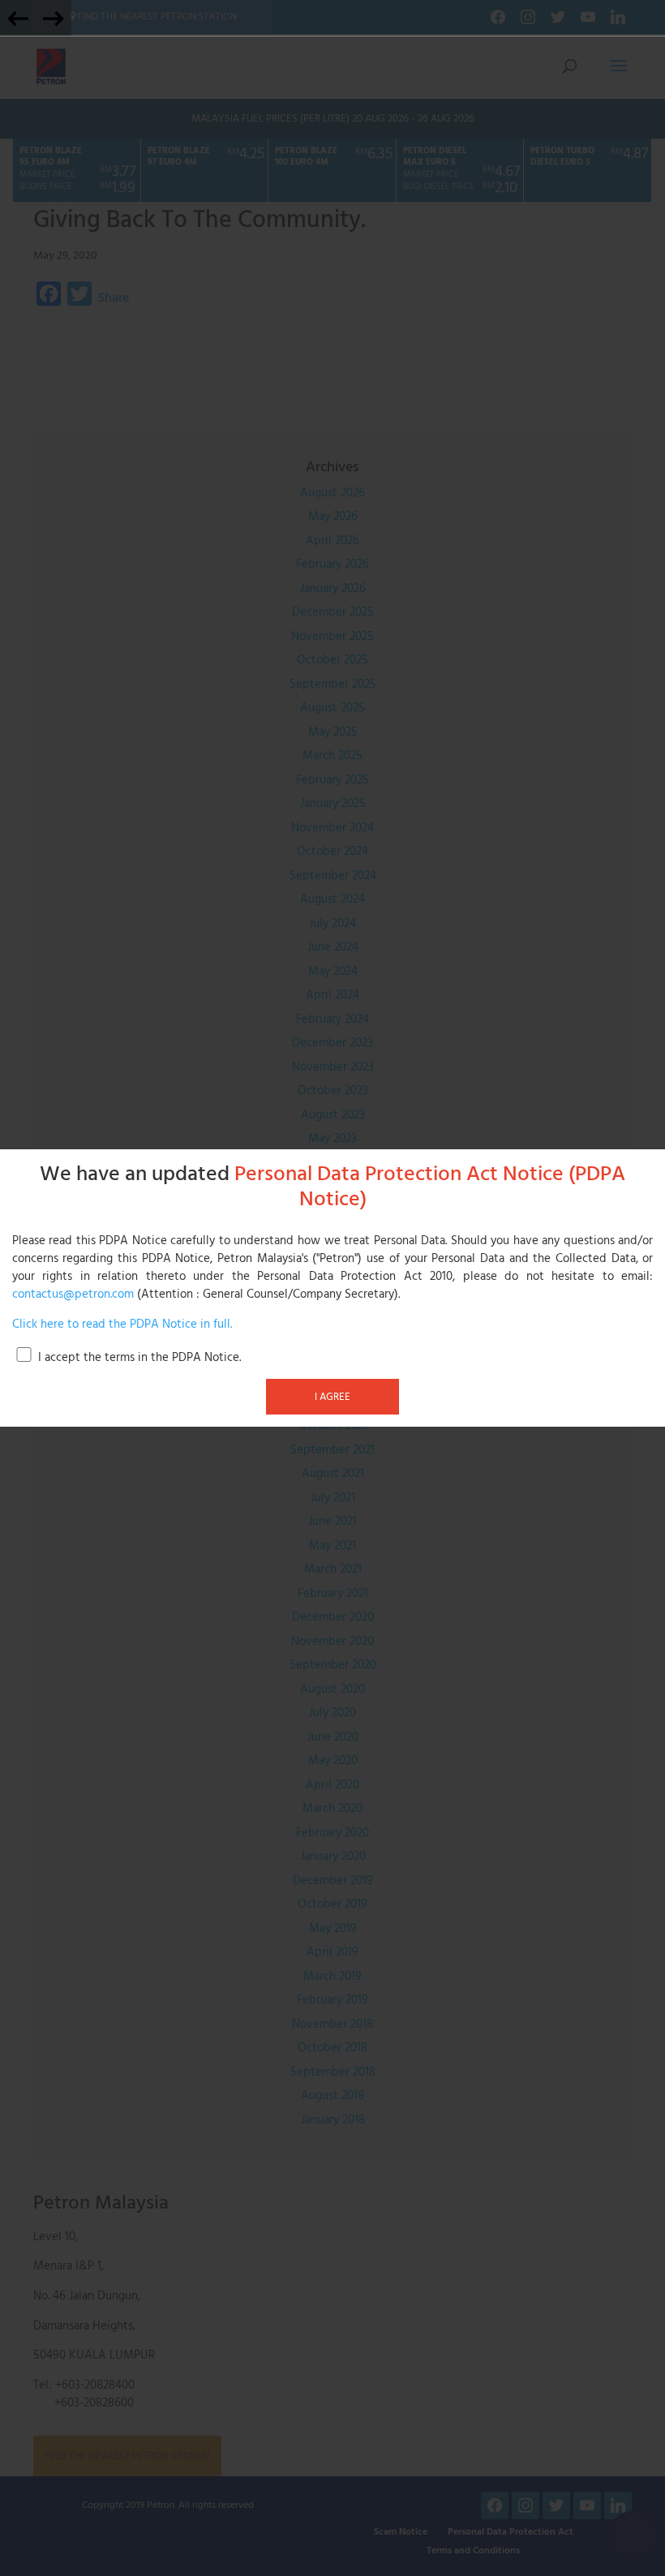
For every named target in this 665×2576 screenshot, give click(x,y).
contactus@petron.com (73, 1294)
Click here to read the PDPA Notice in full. (122, 1324)
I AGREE (332, 1397)
